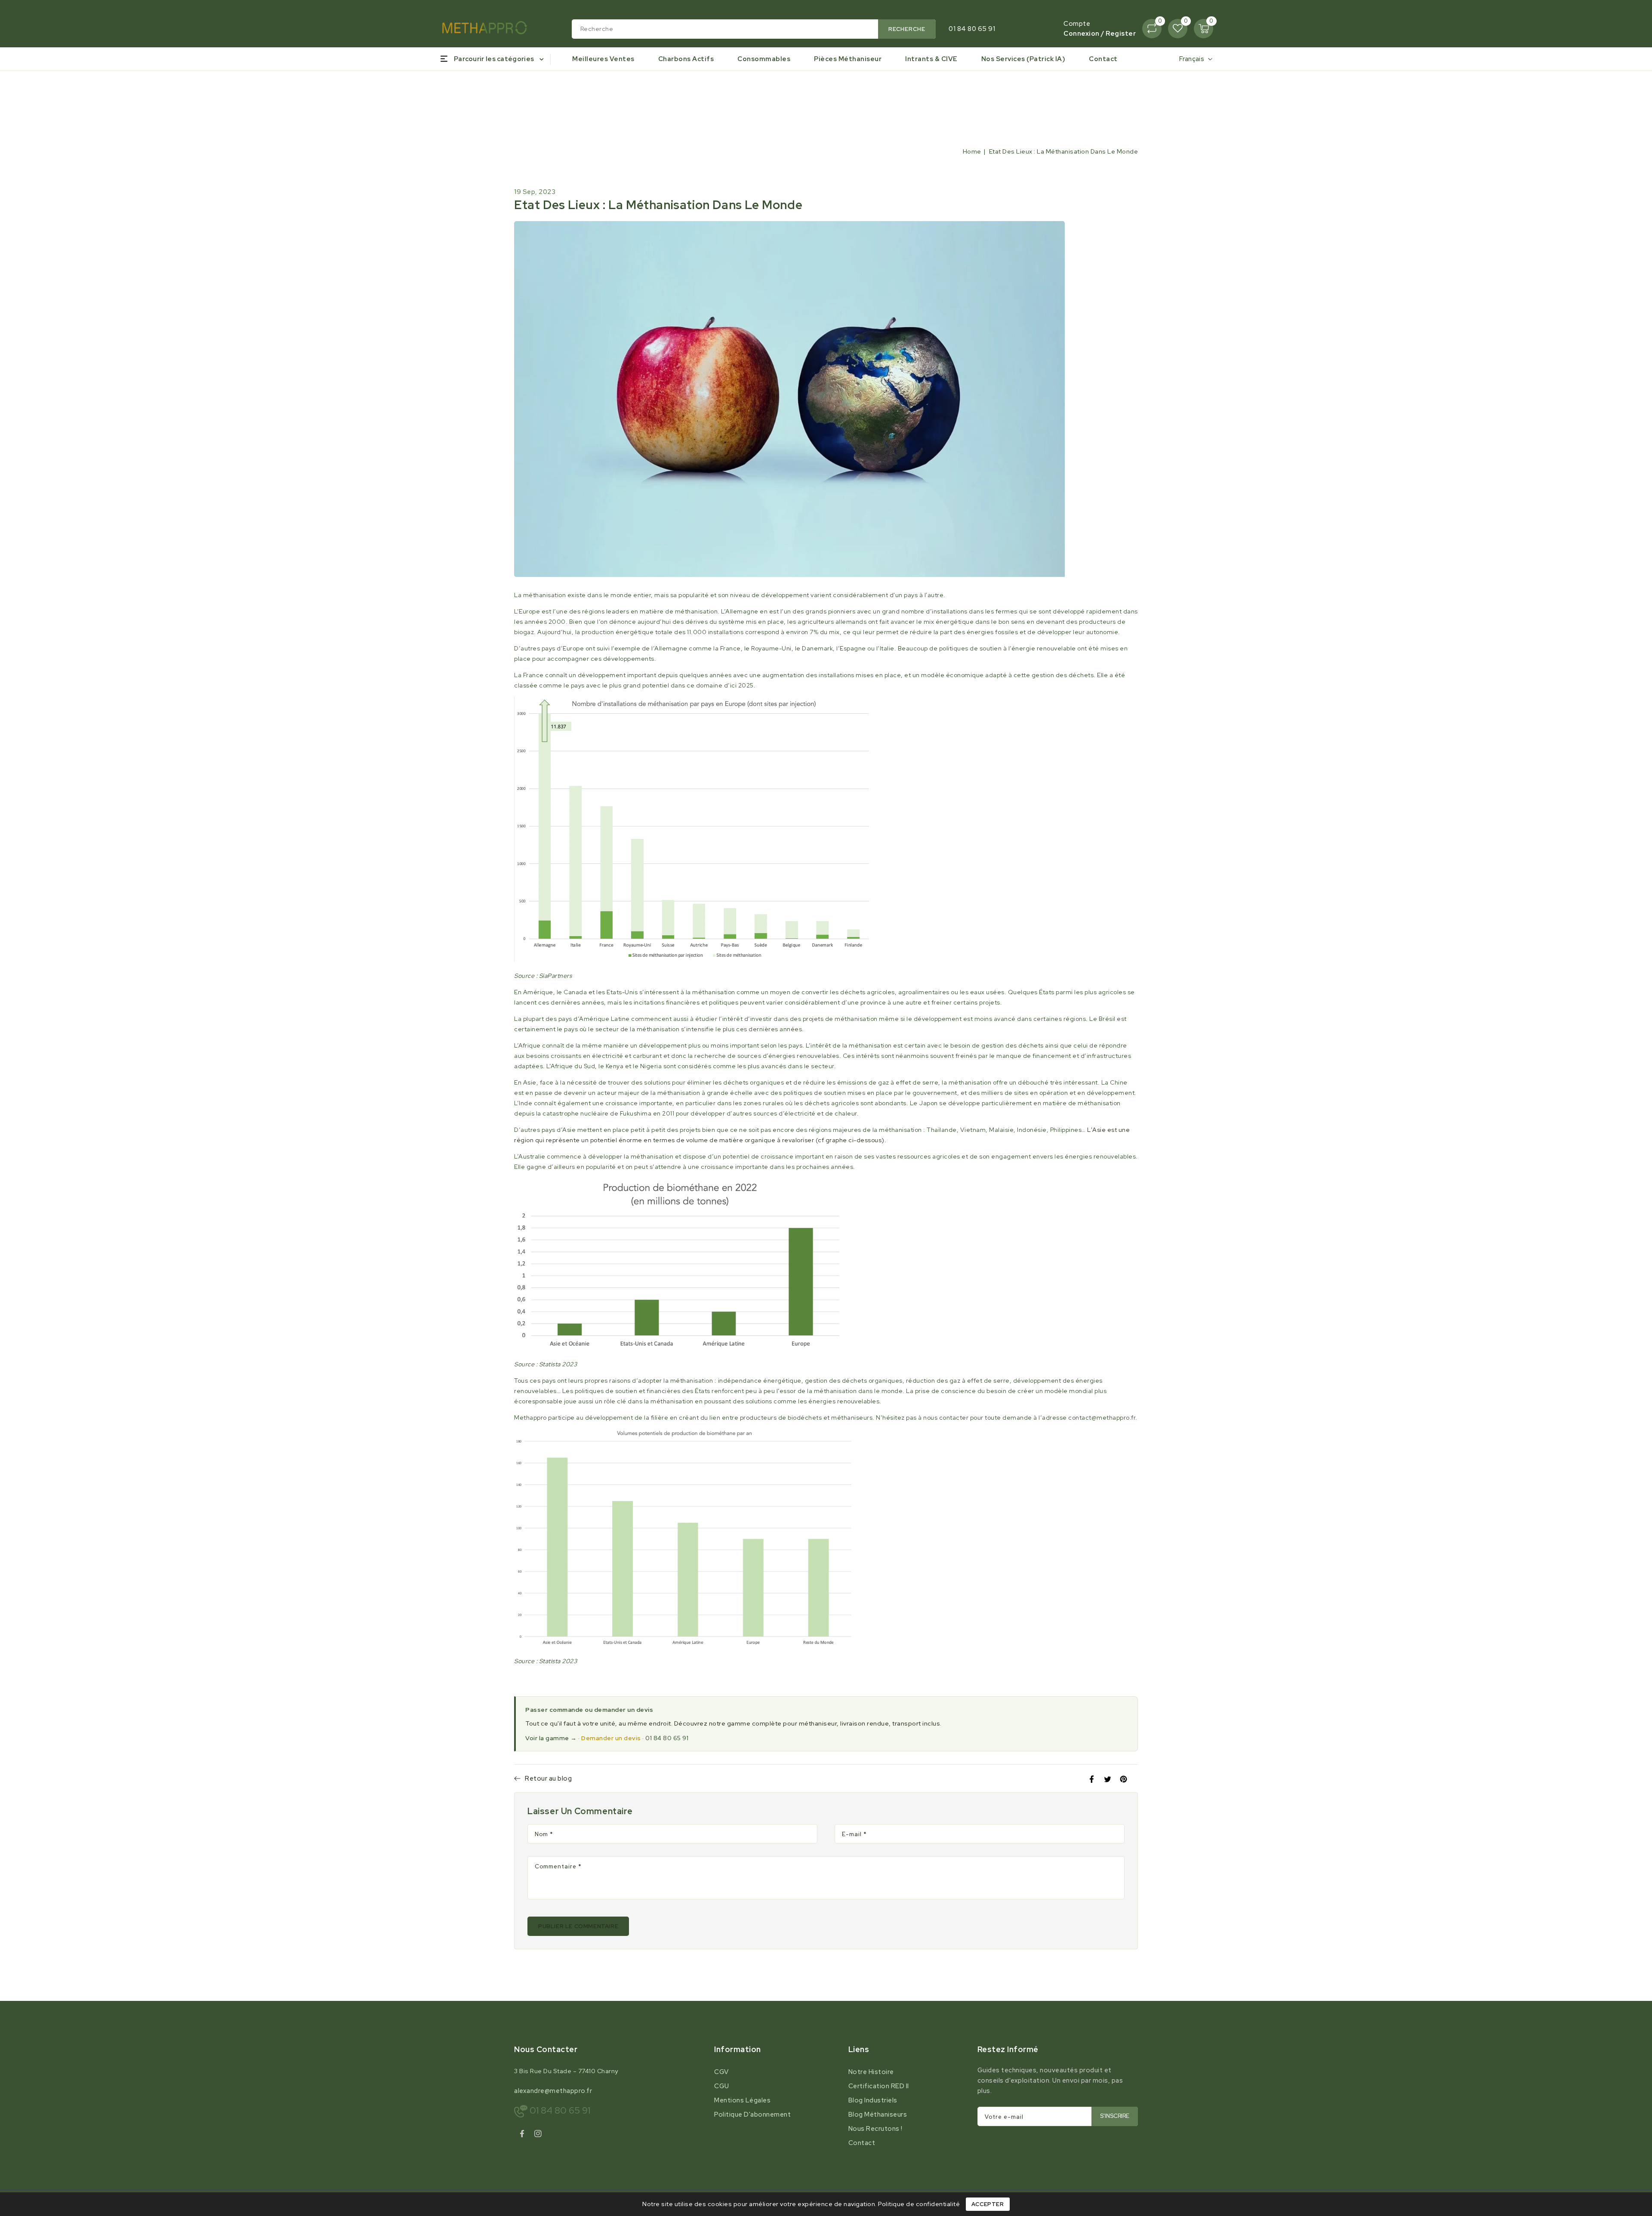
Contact (862, 2143)
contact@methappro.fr (1102, 1418)
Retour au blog (548, 1778)
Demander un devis (611, 1738)
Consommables (764, 59)
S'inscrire (1115, 2116)
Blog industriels (873, 2100)
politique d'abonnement (752, 2114)
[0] (1152, 29)
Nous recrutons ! (875, 2129)
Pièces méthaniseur (848, 59)
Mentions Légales (742, 2100)
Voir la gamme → (551, 1738)
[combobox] (754, 29)
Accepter (988, 2204)
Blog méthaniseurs (878, 2114)
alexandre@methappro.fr (553, 2091)
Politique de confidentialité (919, 2204)
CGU (722, 2086)
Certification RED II (879, 2086)
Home (972, 151)
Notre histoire (871, 2072)
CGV (721, 2072)
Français (1192, 59)
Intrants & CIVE (931, 59)
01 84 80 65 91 (667, 1738)
